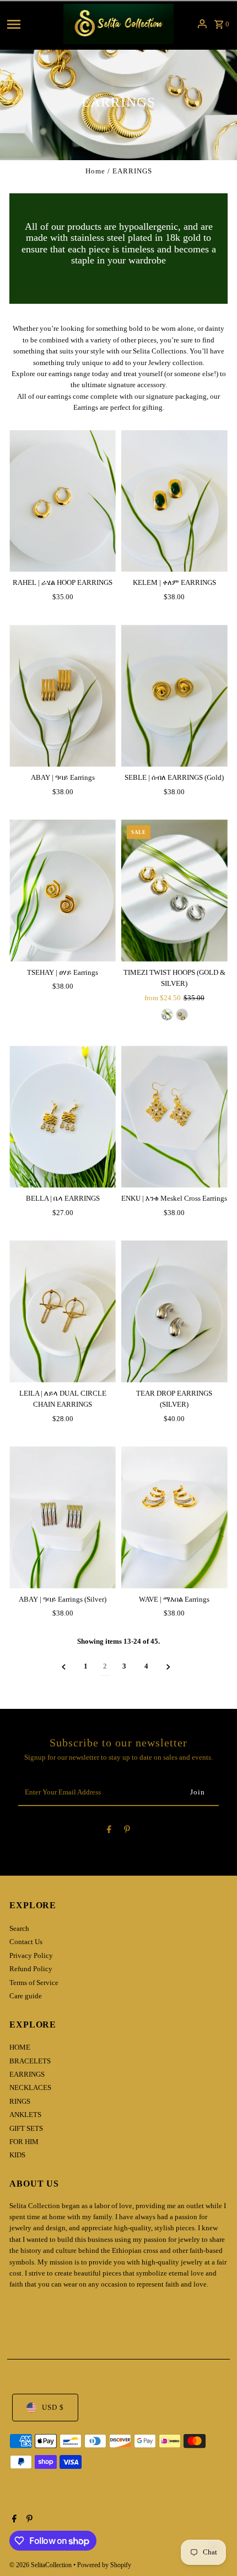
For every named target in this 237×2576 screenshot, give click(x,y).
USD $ (53, 2408)
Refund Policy (31, 1969)
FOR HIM (24, 2142)
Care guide (26, 1996)
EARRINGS (27, 2074)
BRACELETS (30, 2061)
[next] (168, 1667)
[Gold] (182, 1015)
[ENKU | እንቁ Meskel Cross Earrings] (174, 1117)
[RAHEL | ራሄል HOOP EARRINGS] (63, 501)
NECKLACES (30, 2088)
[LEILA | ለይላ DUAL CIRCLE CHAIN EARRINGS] (63, 1311)
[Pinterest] (127, 1831)
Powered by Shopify (104, 2565)
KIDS (17, 2155)
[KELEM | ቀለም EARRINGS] (174, 501)
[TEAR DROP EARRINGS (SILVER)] (174, 1311)
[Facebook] (109, 1831)
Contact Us (26, 1942)
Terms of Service (34, 1983)
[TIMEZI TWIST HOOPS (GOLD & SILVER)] (174, 891)
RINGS (20, 2102)
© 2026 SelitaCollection (41, 2565)
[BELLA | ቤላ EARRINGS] (63, 1117)
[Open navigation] (32, 24)
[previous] (64, 1667)
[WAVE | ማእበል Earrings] (174, 1517)
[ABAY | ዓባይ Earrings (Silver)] (63, 1517)
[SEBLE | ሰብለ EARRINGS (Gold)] (174, 696)
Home (95, 171)
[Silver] (167, 1015)
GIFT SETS (26, 2129)
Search (19, 1929)
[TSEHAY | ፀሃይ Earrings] (63, 891)
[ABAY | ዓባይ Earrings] (63, 696)
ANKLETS (25, 2115)
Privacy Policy (31, 1956)
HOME (20, 2047)
